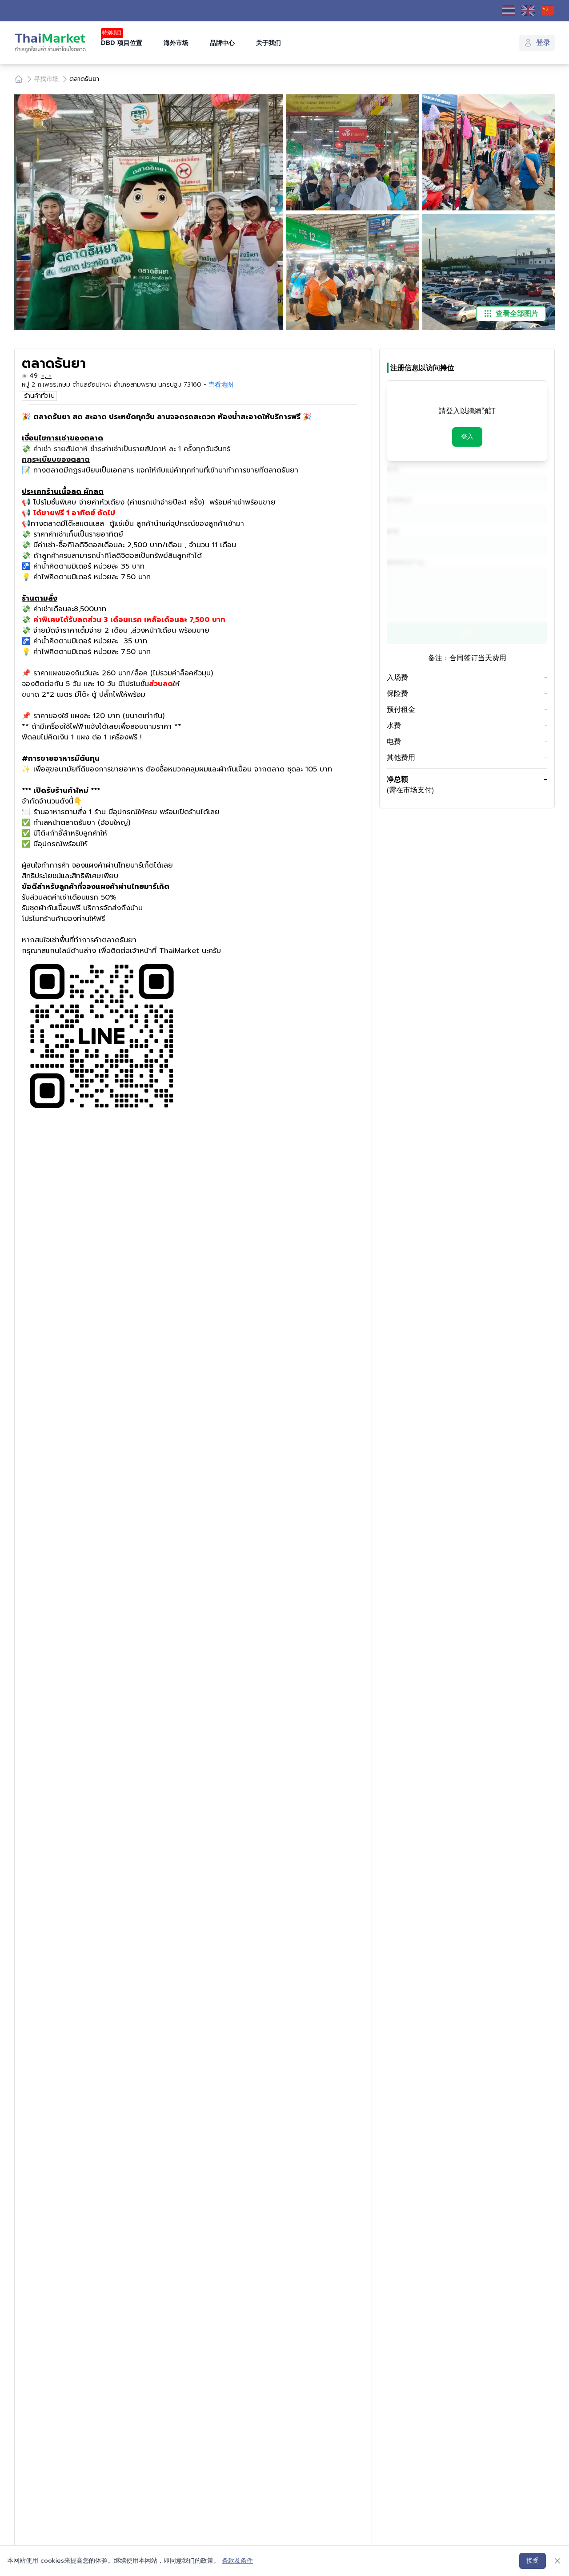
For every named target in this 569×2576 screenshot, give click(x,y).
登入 (467, 437)
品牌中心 (222, 43)
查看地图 (221, 385)
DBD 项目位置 (122, 43)
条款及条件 (237, 2561)
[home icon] (19, 79)
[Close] (557, 2561)
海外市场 (176, 43)
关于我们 (268, 43)
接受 (533, 2561)
